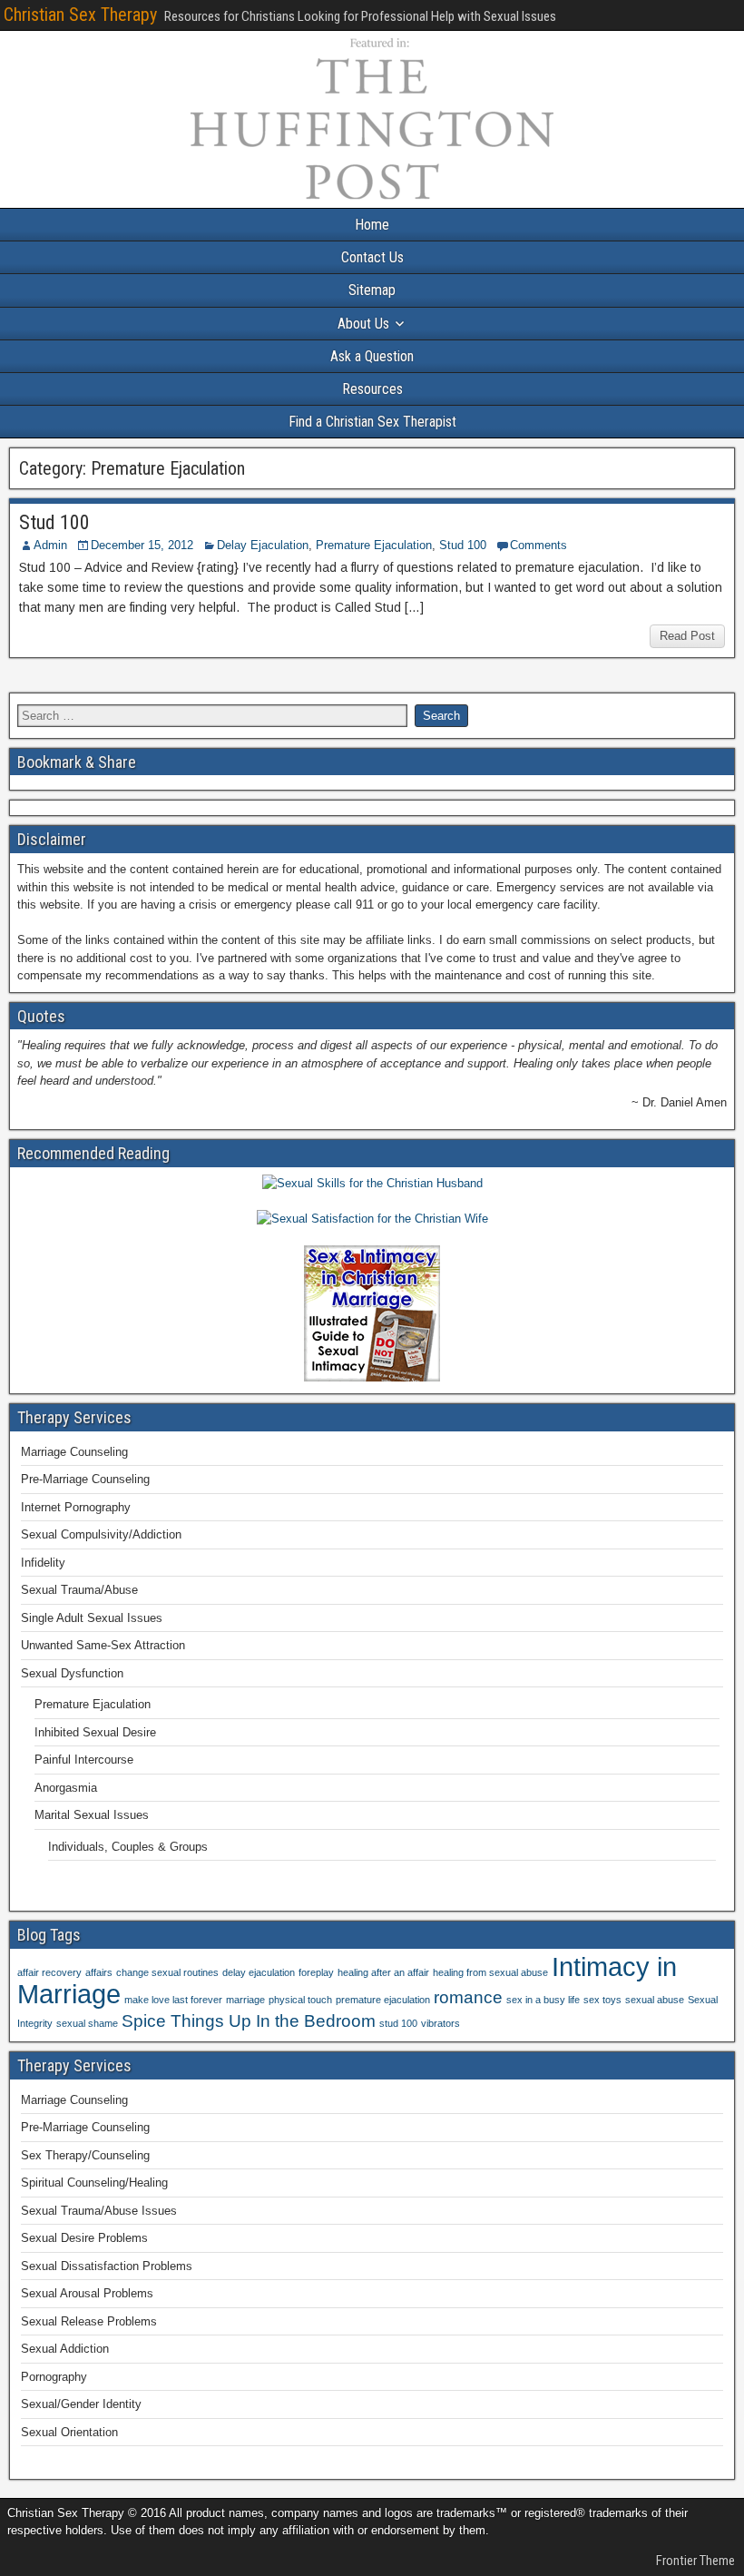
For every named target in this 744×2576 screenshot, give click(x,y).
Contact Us (372, 257)
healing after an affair (383, 1972)
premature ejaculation (383, 2000)
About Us (363, 324)
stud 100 (398, 2023)
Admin (50, 545)
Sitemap (372, 290)
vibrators (441, 2023)
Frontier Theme (695, 2561)
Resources (372, 389)
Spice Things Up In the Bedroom (249, 2021)
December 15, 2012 (142, 545)
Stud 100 (54, 522)
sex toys (602, 2000)
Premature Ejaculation (374, 545)
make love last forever (173, 2000)
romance (468, 1997)
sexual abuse (655, 2000)
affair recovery (49, 1972)
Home (372, 225)
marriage (245, 2000)
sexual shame (87, 2023)
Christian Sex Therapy (80, 15)
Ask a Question (372, 356)
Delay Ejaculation (263, 545)
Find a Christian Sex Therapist (372, 422)
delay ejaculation (259, 1972)
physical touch (300, 2000)
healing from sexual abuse (490, 1972)
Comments (538, 545)
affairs (99, 1972)
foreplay (316, 1972)
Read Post (687, 636)
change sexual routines (167, 1972)
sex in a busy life (543, 2000)
